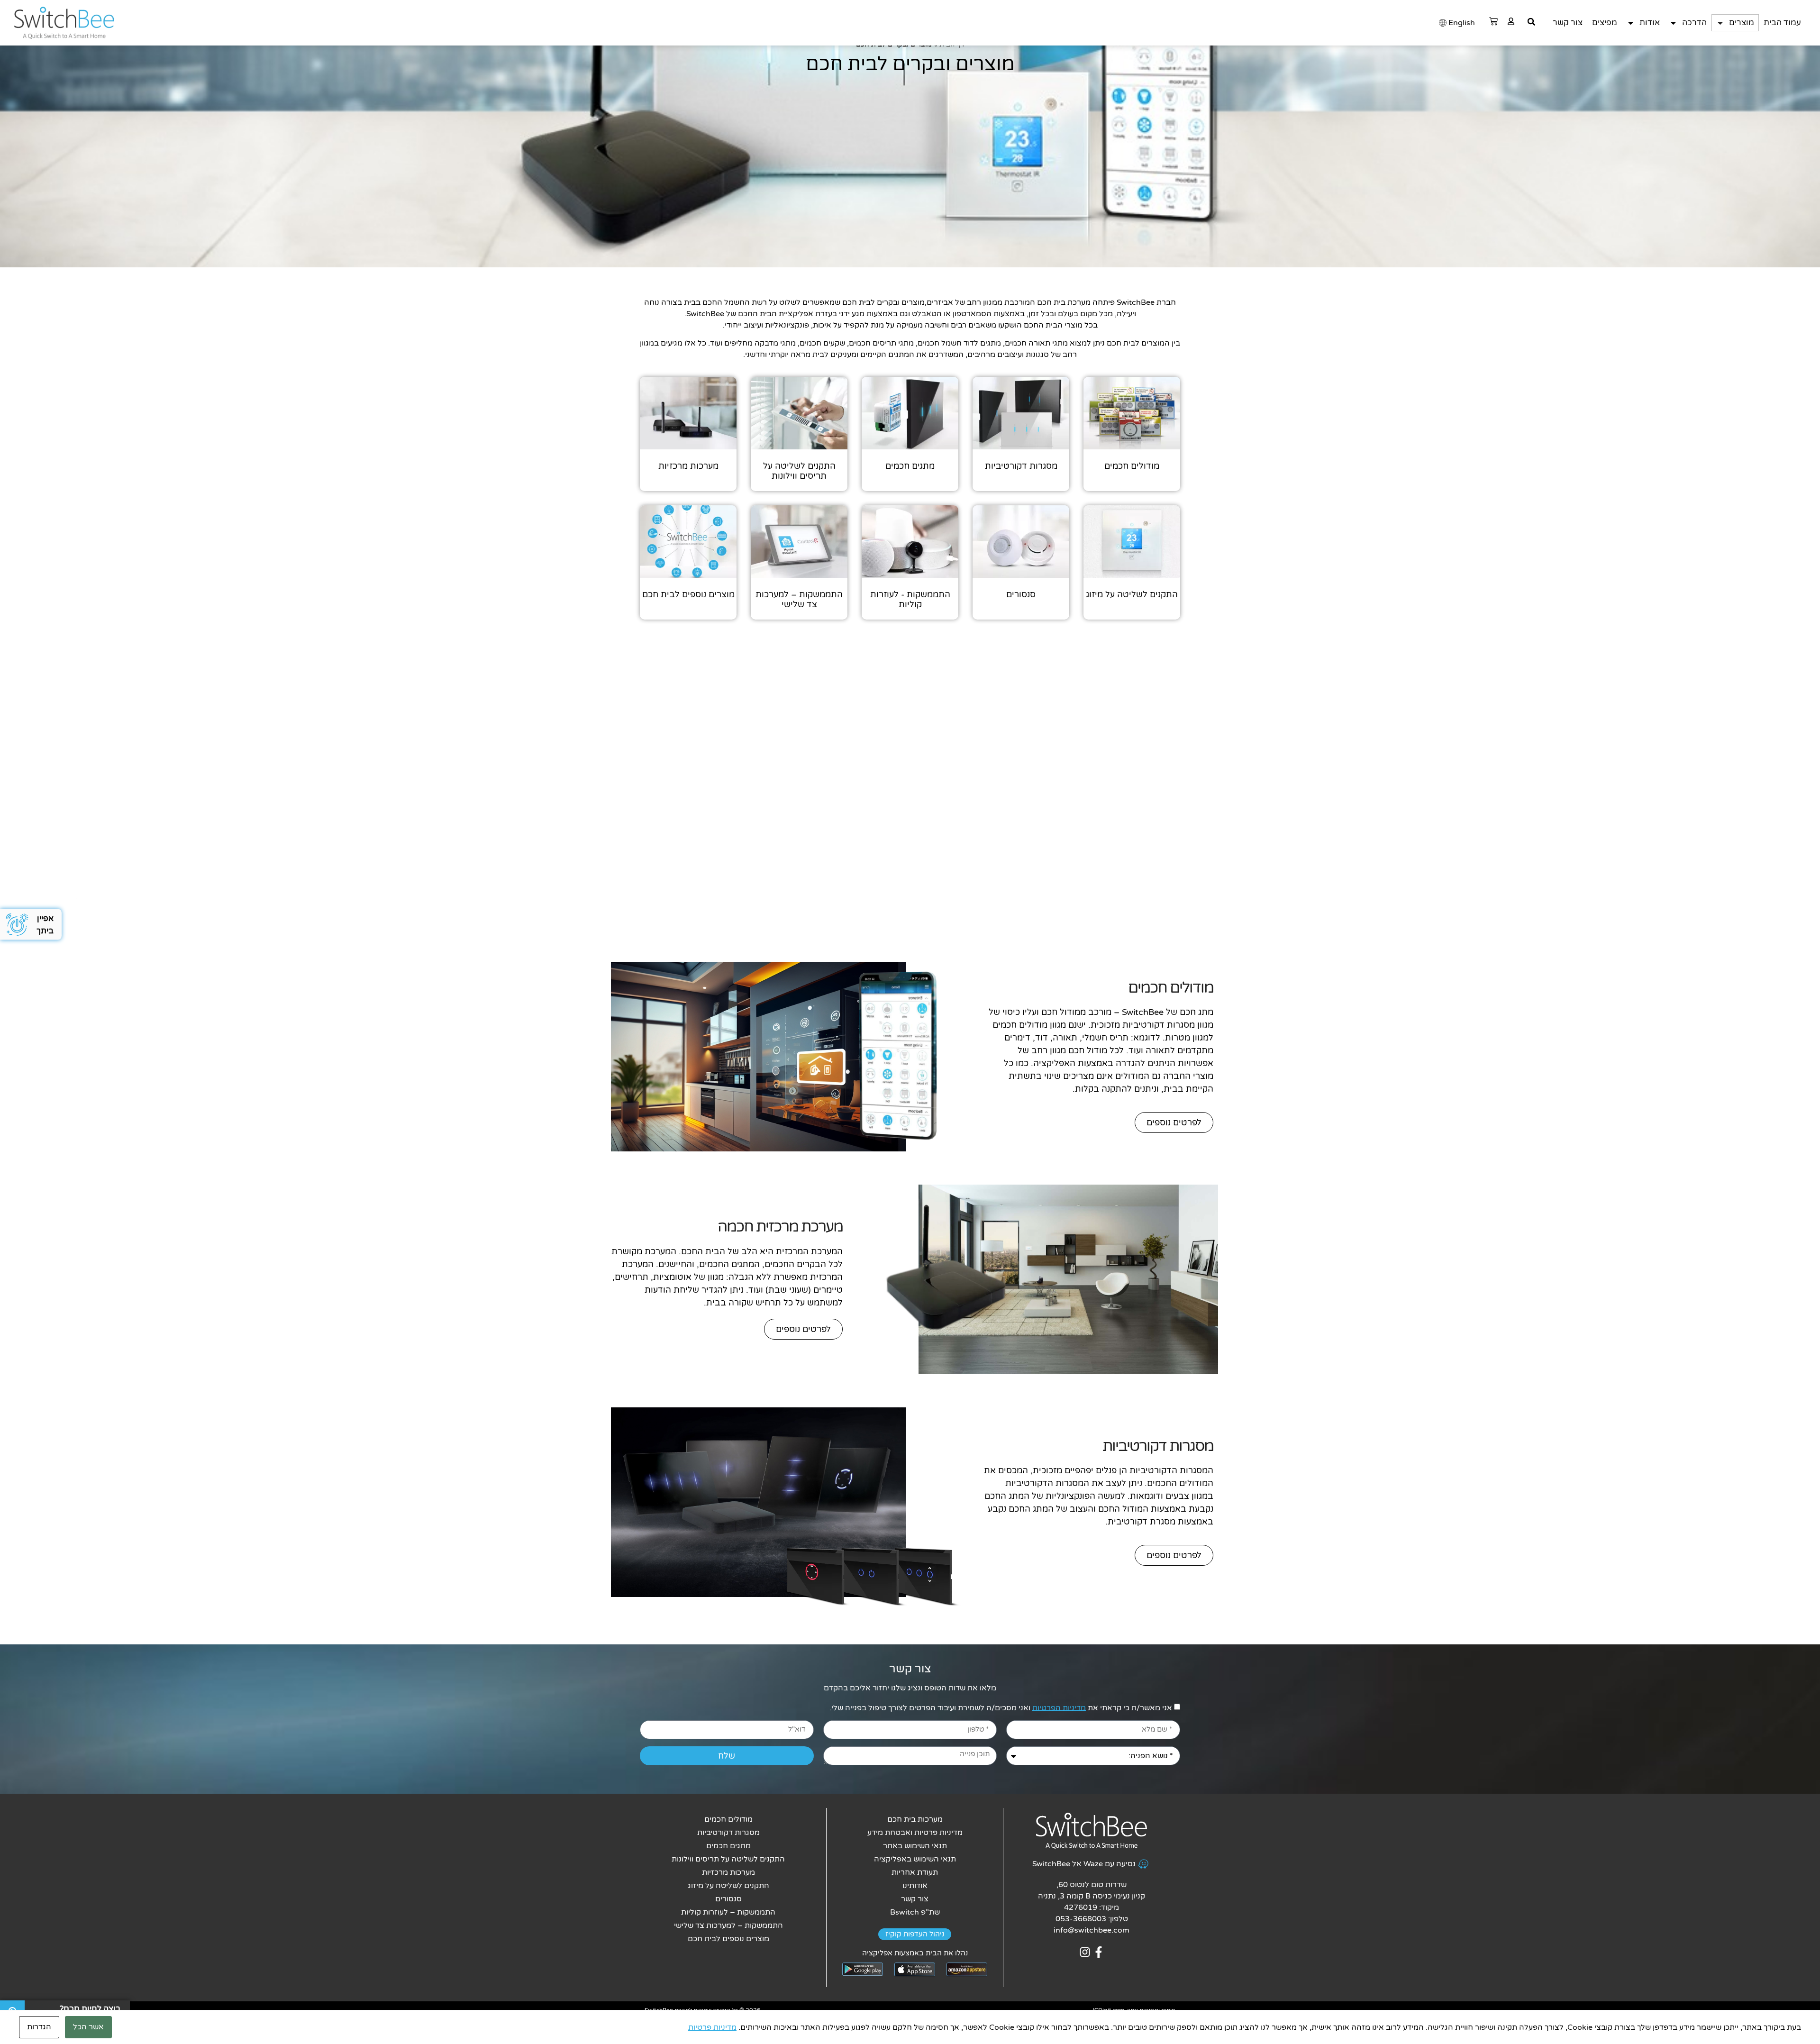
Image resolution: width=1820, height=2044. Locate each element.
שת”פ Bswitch (915, 1912)
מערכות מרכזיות (728, 1872)
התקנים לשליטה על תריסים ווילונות (728, 1859)
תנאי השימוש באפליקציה (915, 1859)
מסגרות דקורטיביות (728, 1833)
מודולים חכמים (728, 1819)
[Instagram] (1085, 1952)
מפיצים (1605, 23)
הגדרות (39, 2027)
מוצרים (1742, 23)
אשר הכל (88, 2027)
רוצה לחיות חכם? (90, 2009)
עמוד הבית (1782, 23)
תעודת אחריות (915, 1872)
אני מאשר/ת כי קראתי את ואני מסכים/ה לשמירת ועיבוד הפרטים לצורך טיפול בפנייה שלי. (1001, 1707)
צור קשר (1568, 23)
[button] (1531, 22)
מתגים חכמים (728, 1846)
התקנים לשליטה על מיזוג (728, 1886)
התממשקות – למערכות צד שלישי (728, 1925)
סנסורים (728, 1899)
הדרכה (1694, 23)
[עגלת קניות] (1493, 21)
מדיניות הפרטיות (1059, 1707)
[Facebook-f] (1098, 1952)
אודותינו (915, 1886)
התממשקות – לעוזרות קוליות (728, 1912)
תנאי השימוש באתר (915, 1846)
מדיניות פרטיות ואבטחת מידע (915, 1833)
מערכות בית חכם (915, 1819)
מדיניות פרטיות (712, 2027)
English (1462, 23)
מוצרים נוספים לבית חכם (728, 1939)
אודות (1650, 23)
